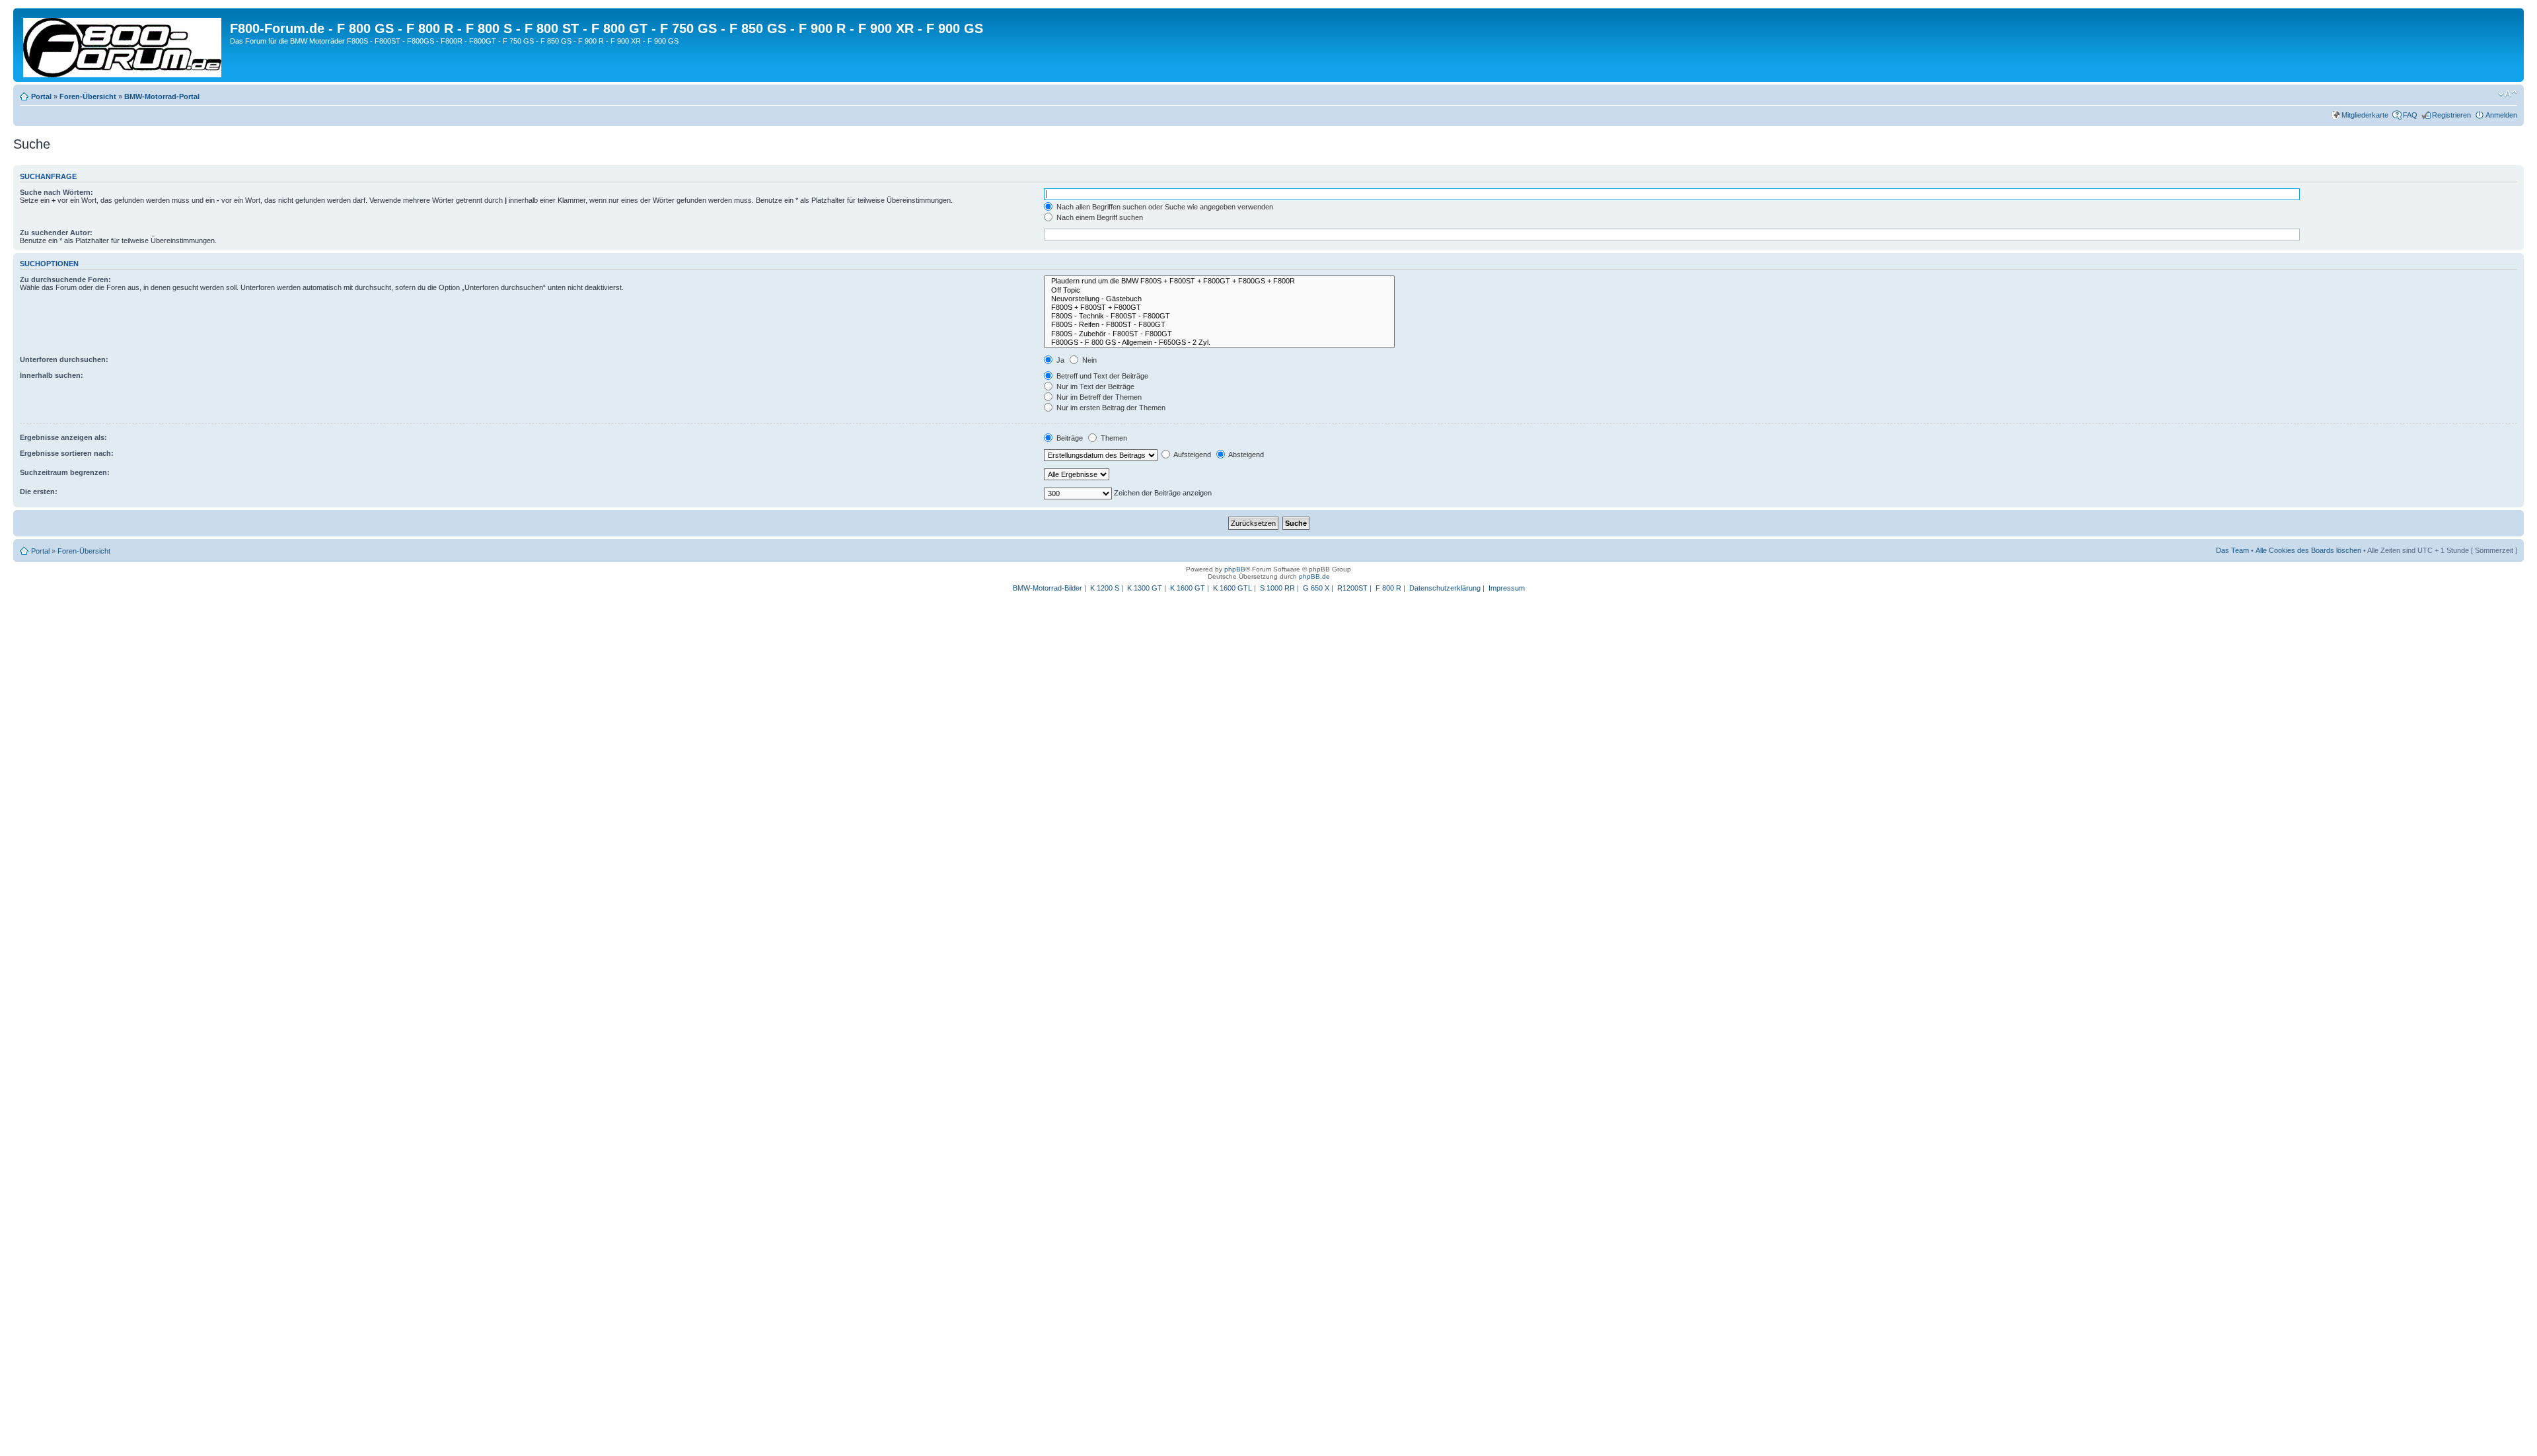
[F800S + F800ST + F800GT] (1219, 308)
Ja (1059, 360)
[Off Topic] (1219, 290)
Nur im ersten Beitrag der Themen (1110, 408)
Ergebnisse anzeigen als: (63, 437)
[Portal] (123, 45)
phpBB (1235, 569)
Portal (41, 96)
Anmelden (2501, 115)
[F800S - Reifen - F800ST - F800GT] (1219, 325)
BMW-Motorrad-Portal (162, 96)
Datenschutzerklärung (1445, 588)
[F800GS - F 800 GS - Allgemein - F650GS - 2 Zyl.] (1219, 343)
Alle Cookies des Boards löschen (2308, 550)
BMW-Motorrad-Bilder (1048, 588)
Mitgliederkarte (2365, 115)
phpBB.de (1314, 576)
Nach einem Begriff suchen (1099, 217)
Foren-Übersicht (88, 96)
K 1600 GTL (1232, 588)
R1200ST (1352, 588)
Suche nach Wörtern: (56, 192)
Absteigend (1245, 455)
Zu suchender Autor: (56, 233)
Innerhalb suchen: (52, 375)
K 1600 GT (1188, 588)
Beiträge (1069, 438)
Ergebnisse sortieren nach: (67, 453)
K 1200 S (1105, 588)
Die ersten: (39, 491)
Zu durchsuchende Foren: (65, 279)
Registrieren (2451, 115)
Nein (1088, 360)
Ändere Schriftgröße (2508, 94)
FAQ (2410, 115)
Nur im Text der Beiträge (1094, 386)
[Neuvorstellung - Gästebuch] (1219, 299)
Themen (1113, 438)
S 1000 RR (1277, 588)
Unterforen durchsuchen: (64, 359)
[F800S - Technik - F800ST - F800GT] (1219, 316)
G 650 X (1316, 588)
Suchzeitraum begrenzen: (65, 472)
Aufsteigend (1192, 455)
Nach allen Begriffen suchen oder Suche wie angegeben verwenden (1164, 207)
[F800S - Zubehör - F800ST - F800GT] (1219, 334)
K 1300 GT (1145, 588)
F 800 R (1388, 588)
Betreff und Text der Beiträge (1101, 376)
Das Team (2232, 550)
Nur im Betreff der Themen (1098, 397)
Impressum (1507, 588)
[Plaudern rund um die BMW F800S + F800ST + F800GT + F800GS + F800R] (1219, 281)
